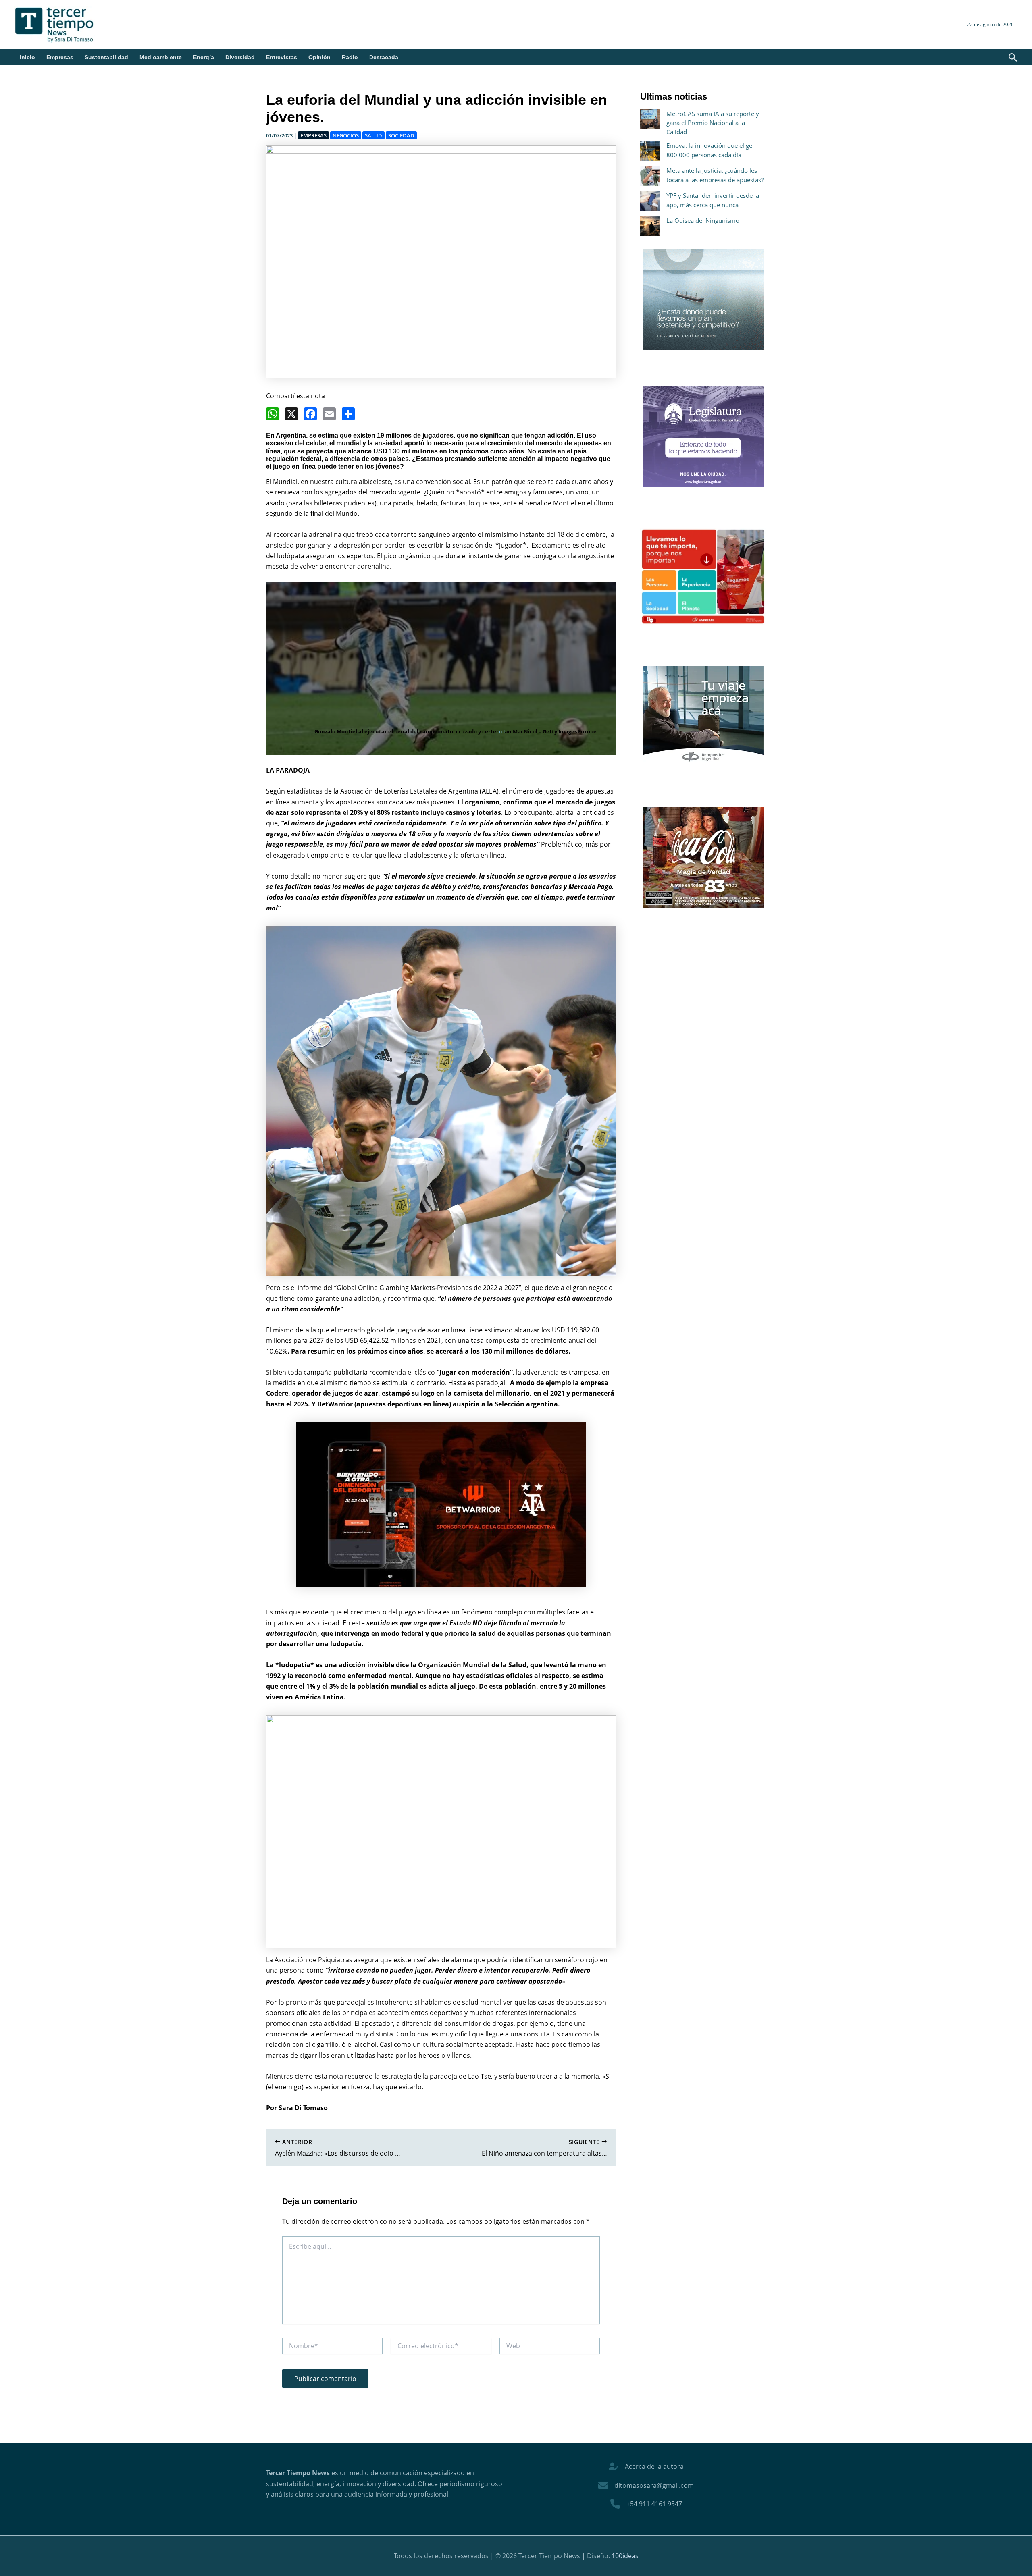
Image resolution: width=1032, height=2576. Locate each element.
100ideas (625, 2556)
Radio (350, 57)
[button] (1013, 58)
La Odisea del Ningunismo (703, 220)
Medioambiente (161, 57)
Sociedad (401, 135)
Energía (204, 57)
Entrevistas (282, 57)
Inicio (27, 57)
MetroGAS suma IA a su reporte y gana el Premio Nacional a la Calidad (713, 123)
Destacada (384, 57)
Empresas (60, 57)
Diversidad (240, 57)
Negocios (346, 135)
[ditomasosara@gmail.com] (646, 2485)
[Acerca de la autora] (646, 2466)
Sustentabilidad (106, 57)
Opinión (319, 57)
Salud (373, 135)
